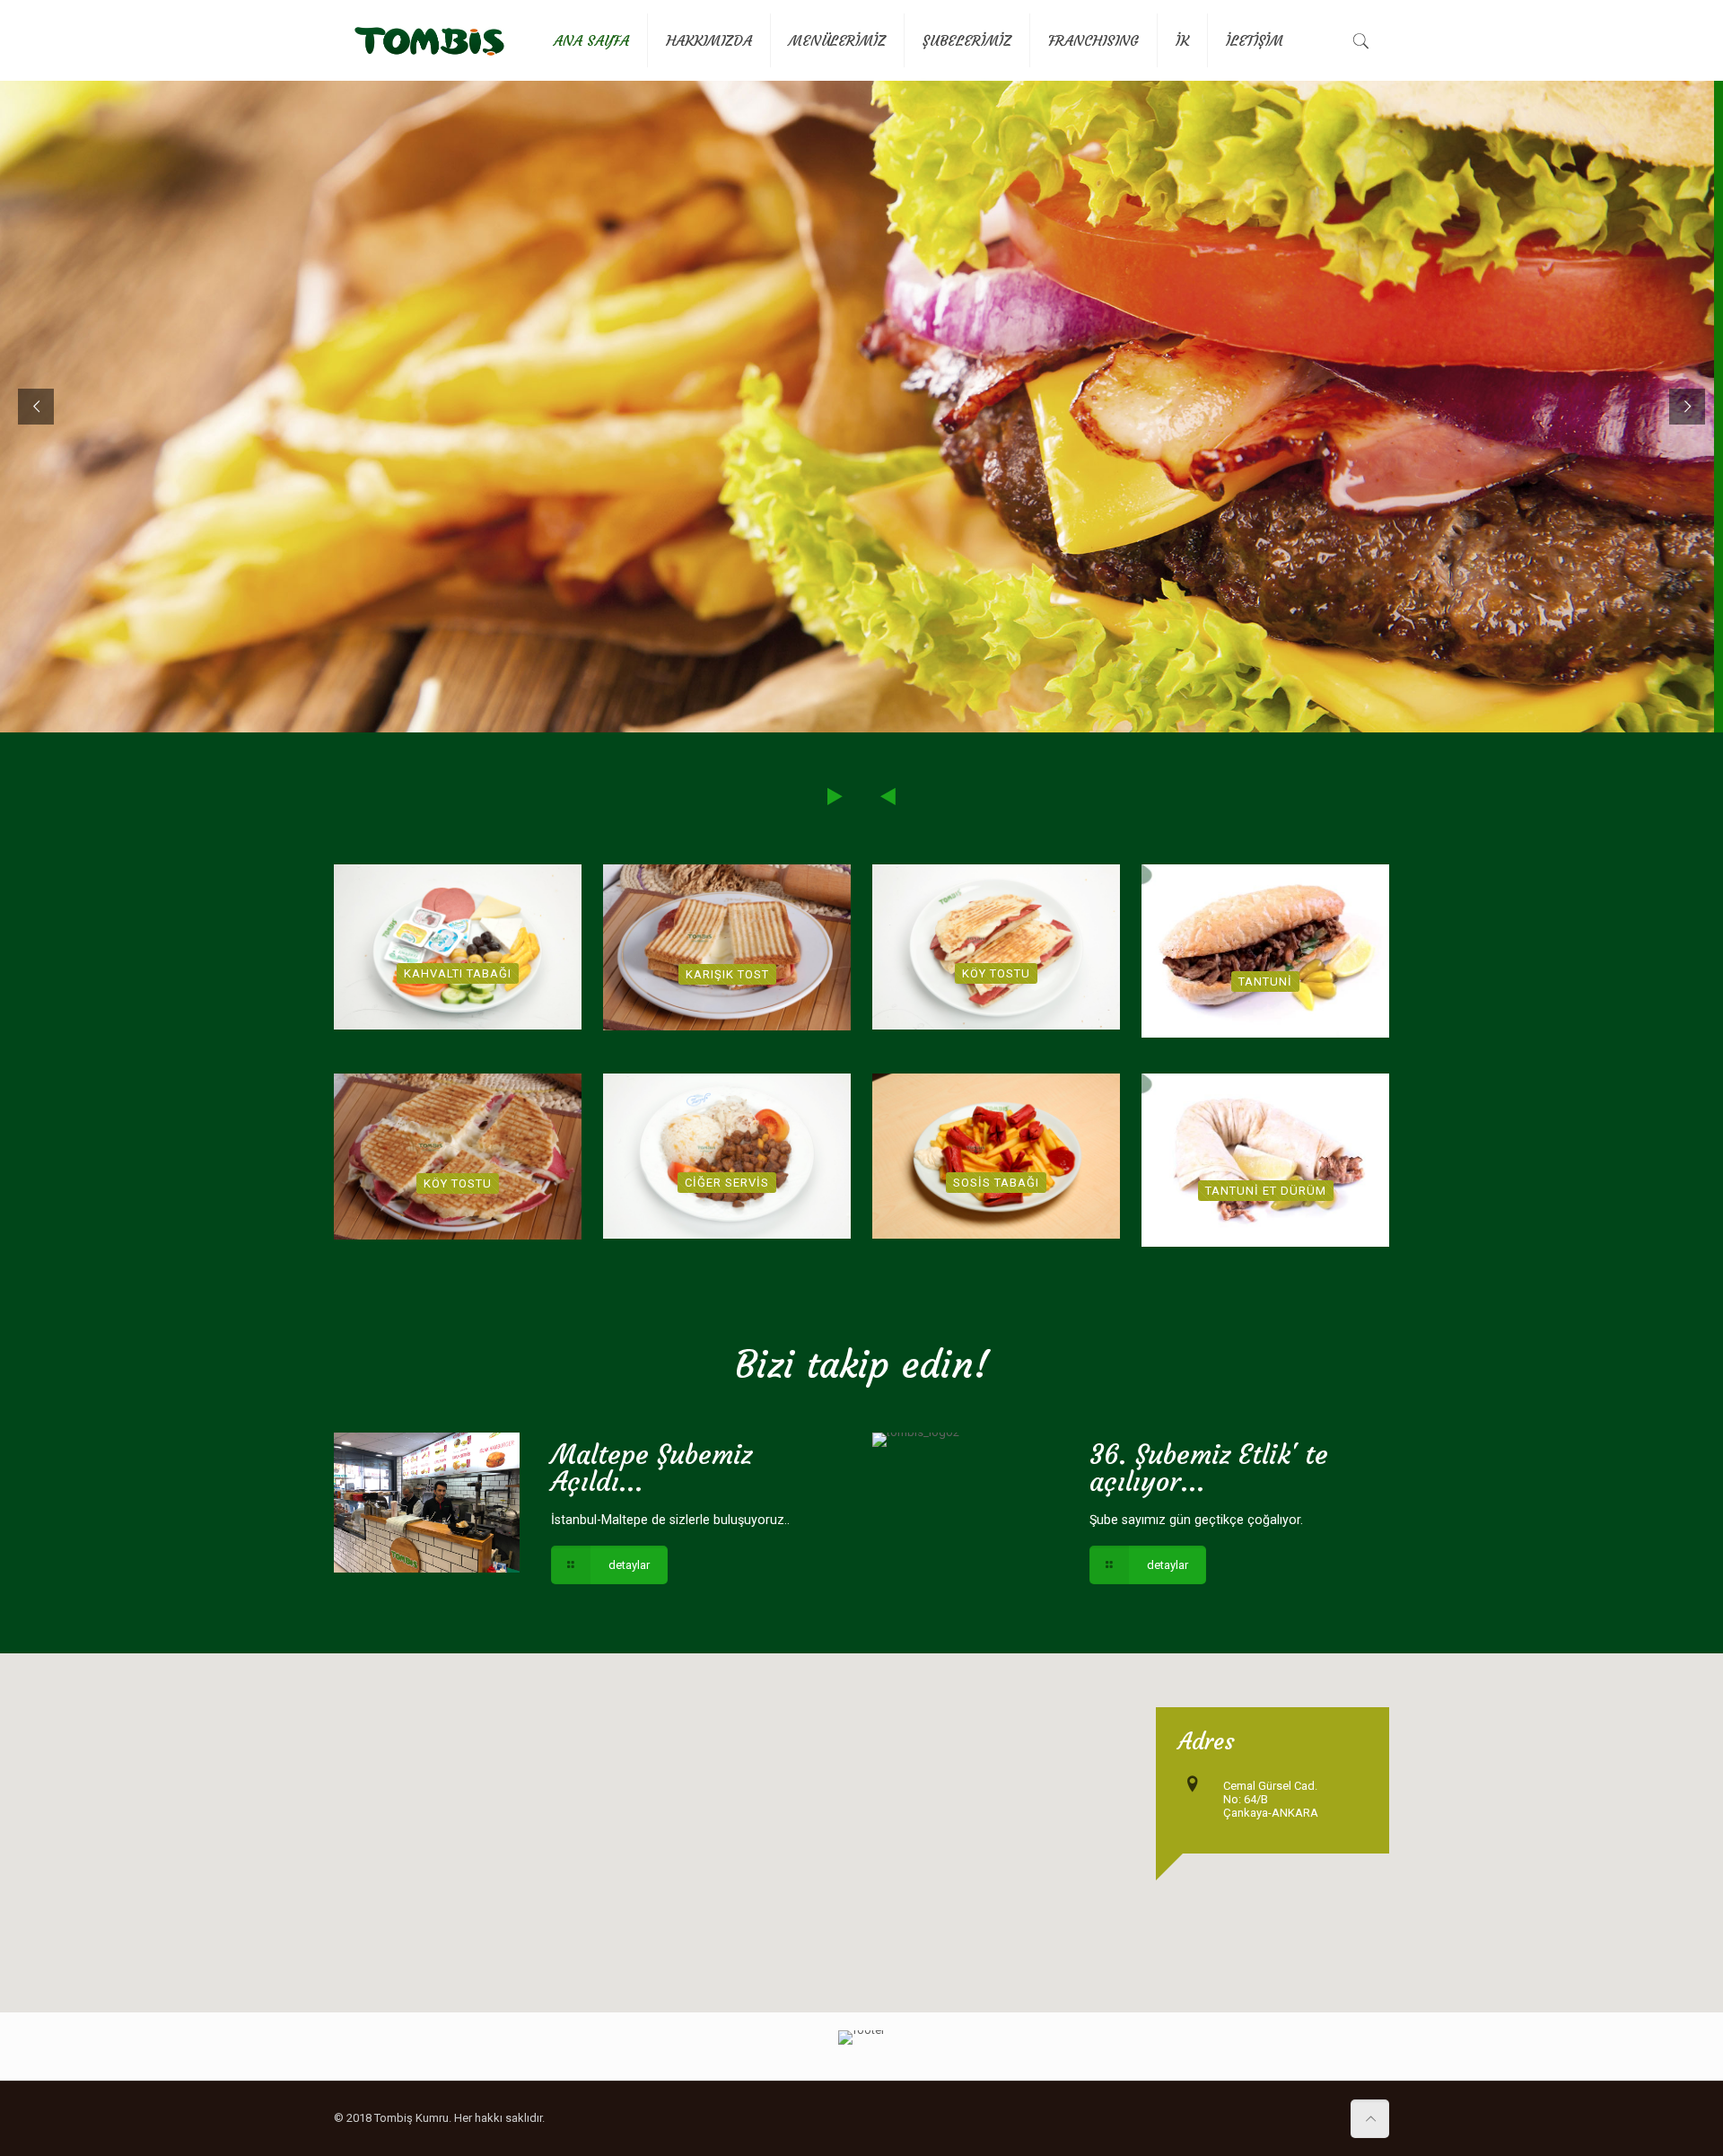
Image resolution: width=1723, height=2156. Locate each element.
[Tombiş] (430, 40)
